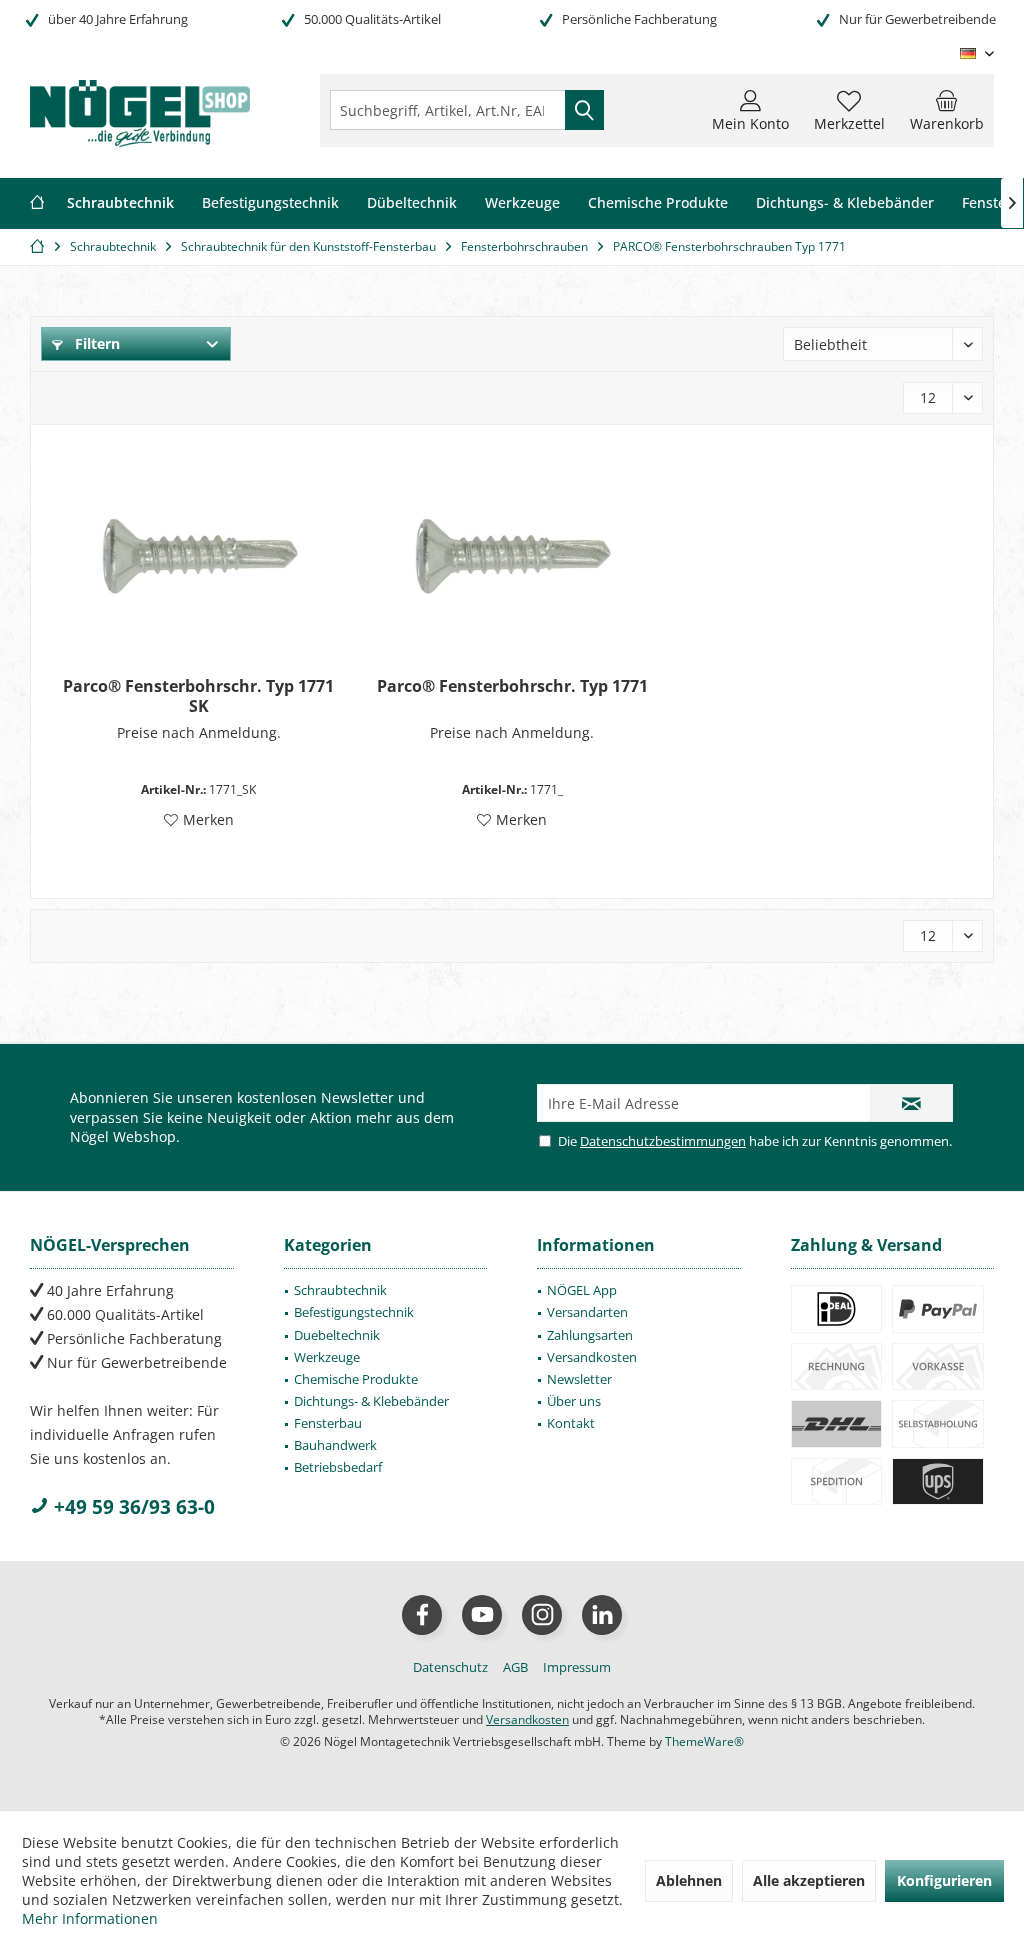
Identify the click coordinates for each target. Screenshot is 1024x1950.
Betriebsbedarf (338, 1467)
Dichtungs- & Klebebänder (371, 1401)
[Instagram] (542, 1615)
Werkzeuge (327, 1357)
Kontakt (571, 1423)
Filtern (95, 343)
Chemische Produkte (356, 1379)
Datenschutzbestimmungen (663, 1141)
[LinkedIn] (602, 1615)
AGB (515, 1667)
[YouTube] (482, 1615)
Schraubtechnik (340, 1290)
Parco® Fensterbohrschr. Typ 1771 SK (198, 696)
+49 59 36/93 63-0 (132, 1507)
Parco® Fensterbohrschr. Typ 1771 (512, 686)
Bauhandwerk (335, 1445)
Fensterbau (328, 1423)
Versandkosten (592, 1357)
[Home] (37, 203)
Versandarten (587, 1312)
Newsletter (579, 1379)
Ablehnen (689, 1880)
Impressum (577, 1667)
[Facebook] (422, 1615)
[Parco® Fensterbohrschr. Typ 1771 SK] (198, 556)
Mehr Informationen (90, 1918)
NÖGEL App (582, 1290)
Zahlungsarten (590, 1335)
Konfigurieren (944, 1880)
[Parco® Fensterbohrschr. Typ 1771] (512, 556)
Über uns (574, 1401)
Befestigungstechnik (354, 1312)
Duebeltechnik (337, 1335)
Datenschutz (450, 1667)
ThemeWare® (704, 1741)
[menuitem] (947, 110)
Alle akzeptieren (809, 1880)
